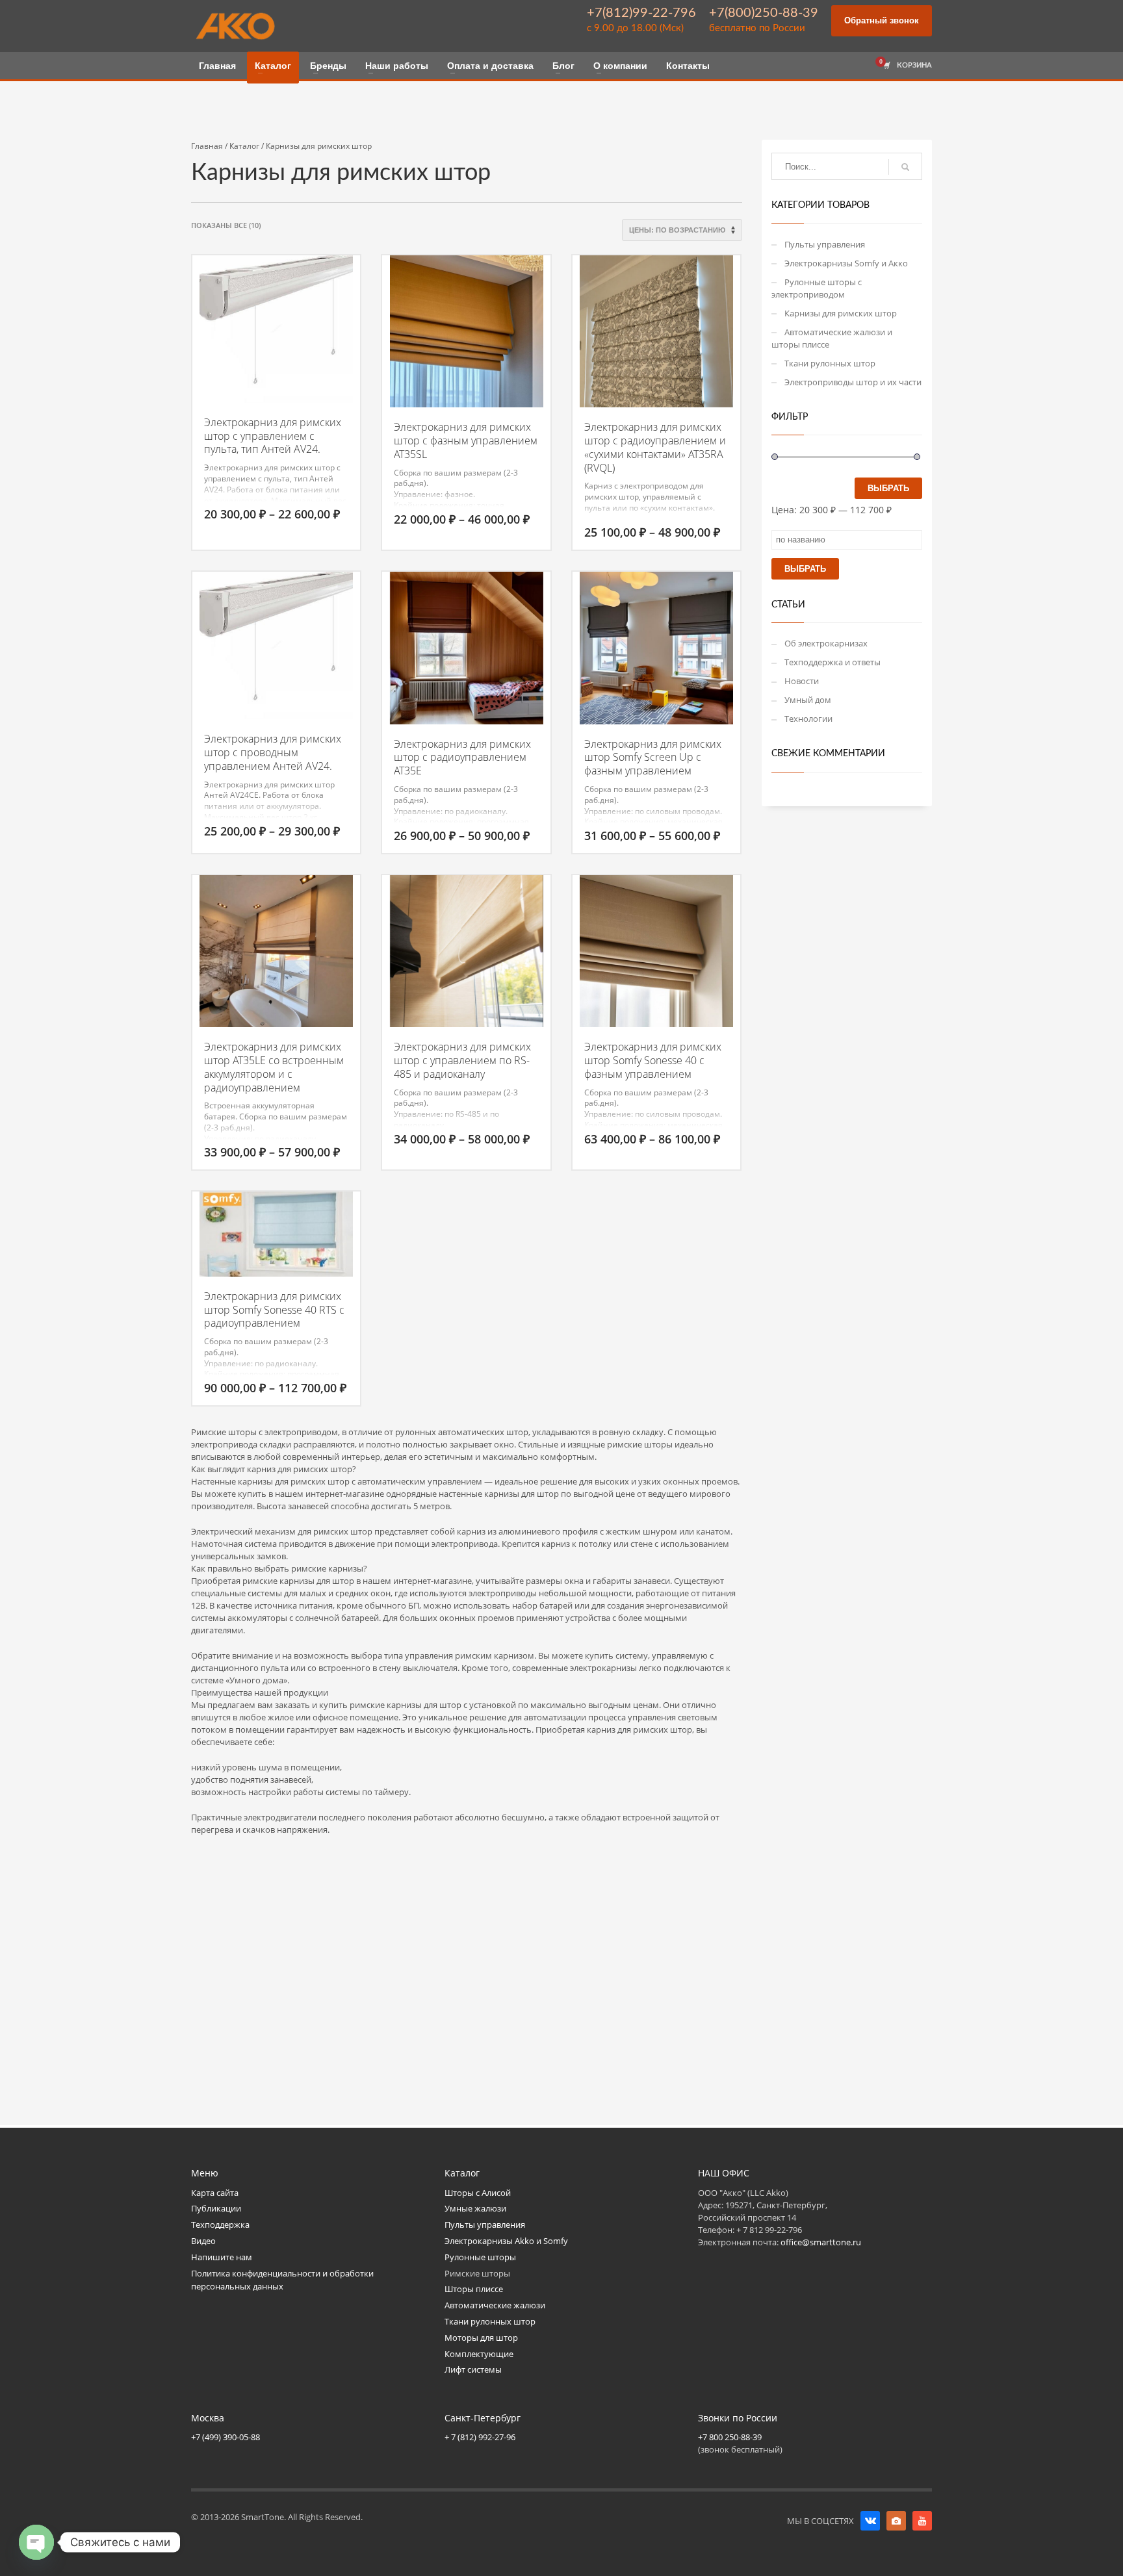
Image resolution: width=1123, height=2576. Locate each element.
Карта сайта (215, 2193)
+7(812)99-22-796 (641, 13)
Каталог (244, 146)
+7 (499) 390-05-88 (226, 2437)
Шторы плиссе (474, 2289)
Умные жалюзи (475, 2208)
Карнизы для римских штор (841, 313)
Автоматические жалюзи (495, 2305)
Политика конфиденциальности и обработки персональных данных (282, 2280)
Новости (802, 681)
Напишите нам (222, 2257)
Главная (207, 146)
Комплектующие (479, 2354)
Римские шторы (477, 2273)
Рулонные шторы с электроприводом (817, 288)
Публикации (216, 2208)
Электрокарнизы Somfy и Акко (846, 263)
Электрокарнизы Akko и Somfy (506, 2241)
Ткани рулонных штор (830, 363)
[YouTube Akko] (922, 2521)
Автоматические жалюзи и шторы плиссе (832, 338)
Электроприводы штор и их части (853, 382)
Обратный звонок (882, 20)
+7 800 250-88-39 (730, 2437)
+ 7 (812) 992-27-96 (480, 2437)
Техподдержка (220, 2225)
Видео (203, 2241)
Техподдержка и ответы (833, 662)
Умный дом (808, 700)
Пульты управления (825, 244)
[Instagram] (896, 2521)
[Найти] (905, 167)
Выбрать (888, 488)
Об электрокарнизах (826, 643)
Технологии (808, 719)
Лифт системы (473, 2369)
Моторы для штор (481, 2338)
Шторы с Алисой (478, 2193)
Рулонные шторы (480, 2257)
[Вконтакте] (870, 2521)
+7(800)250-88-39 (764, 13)
